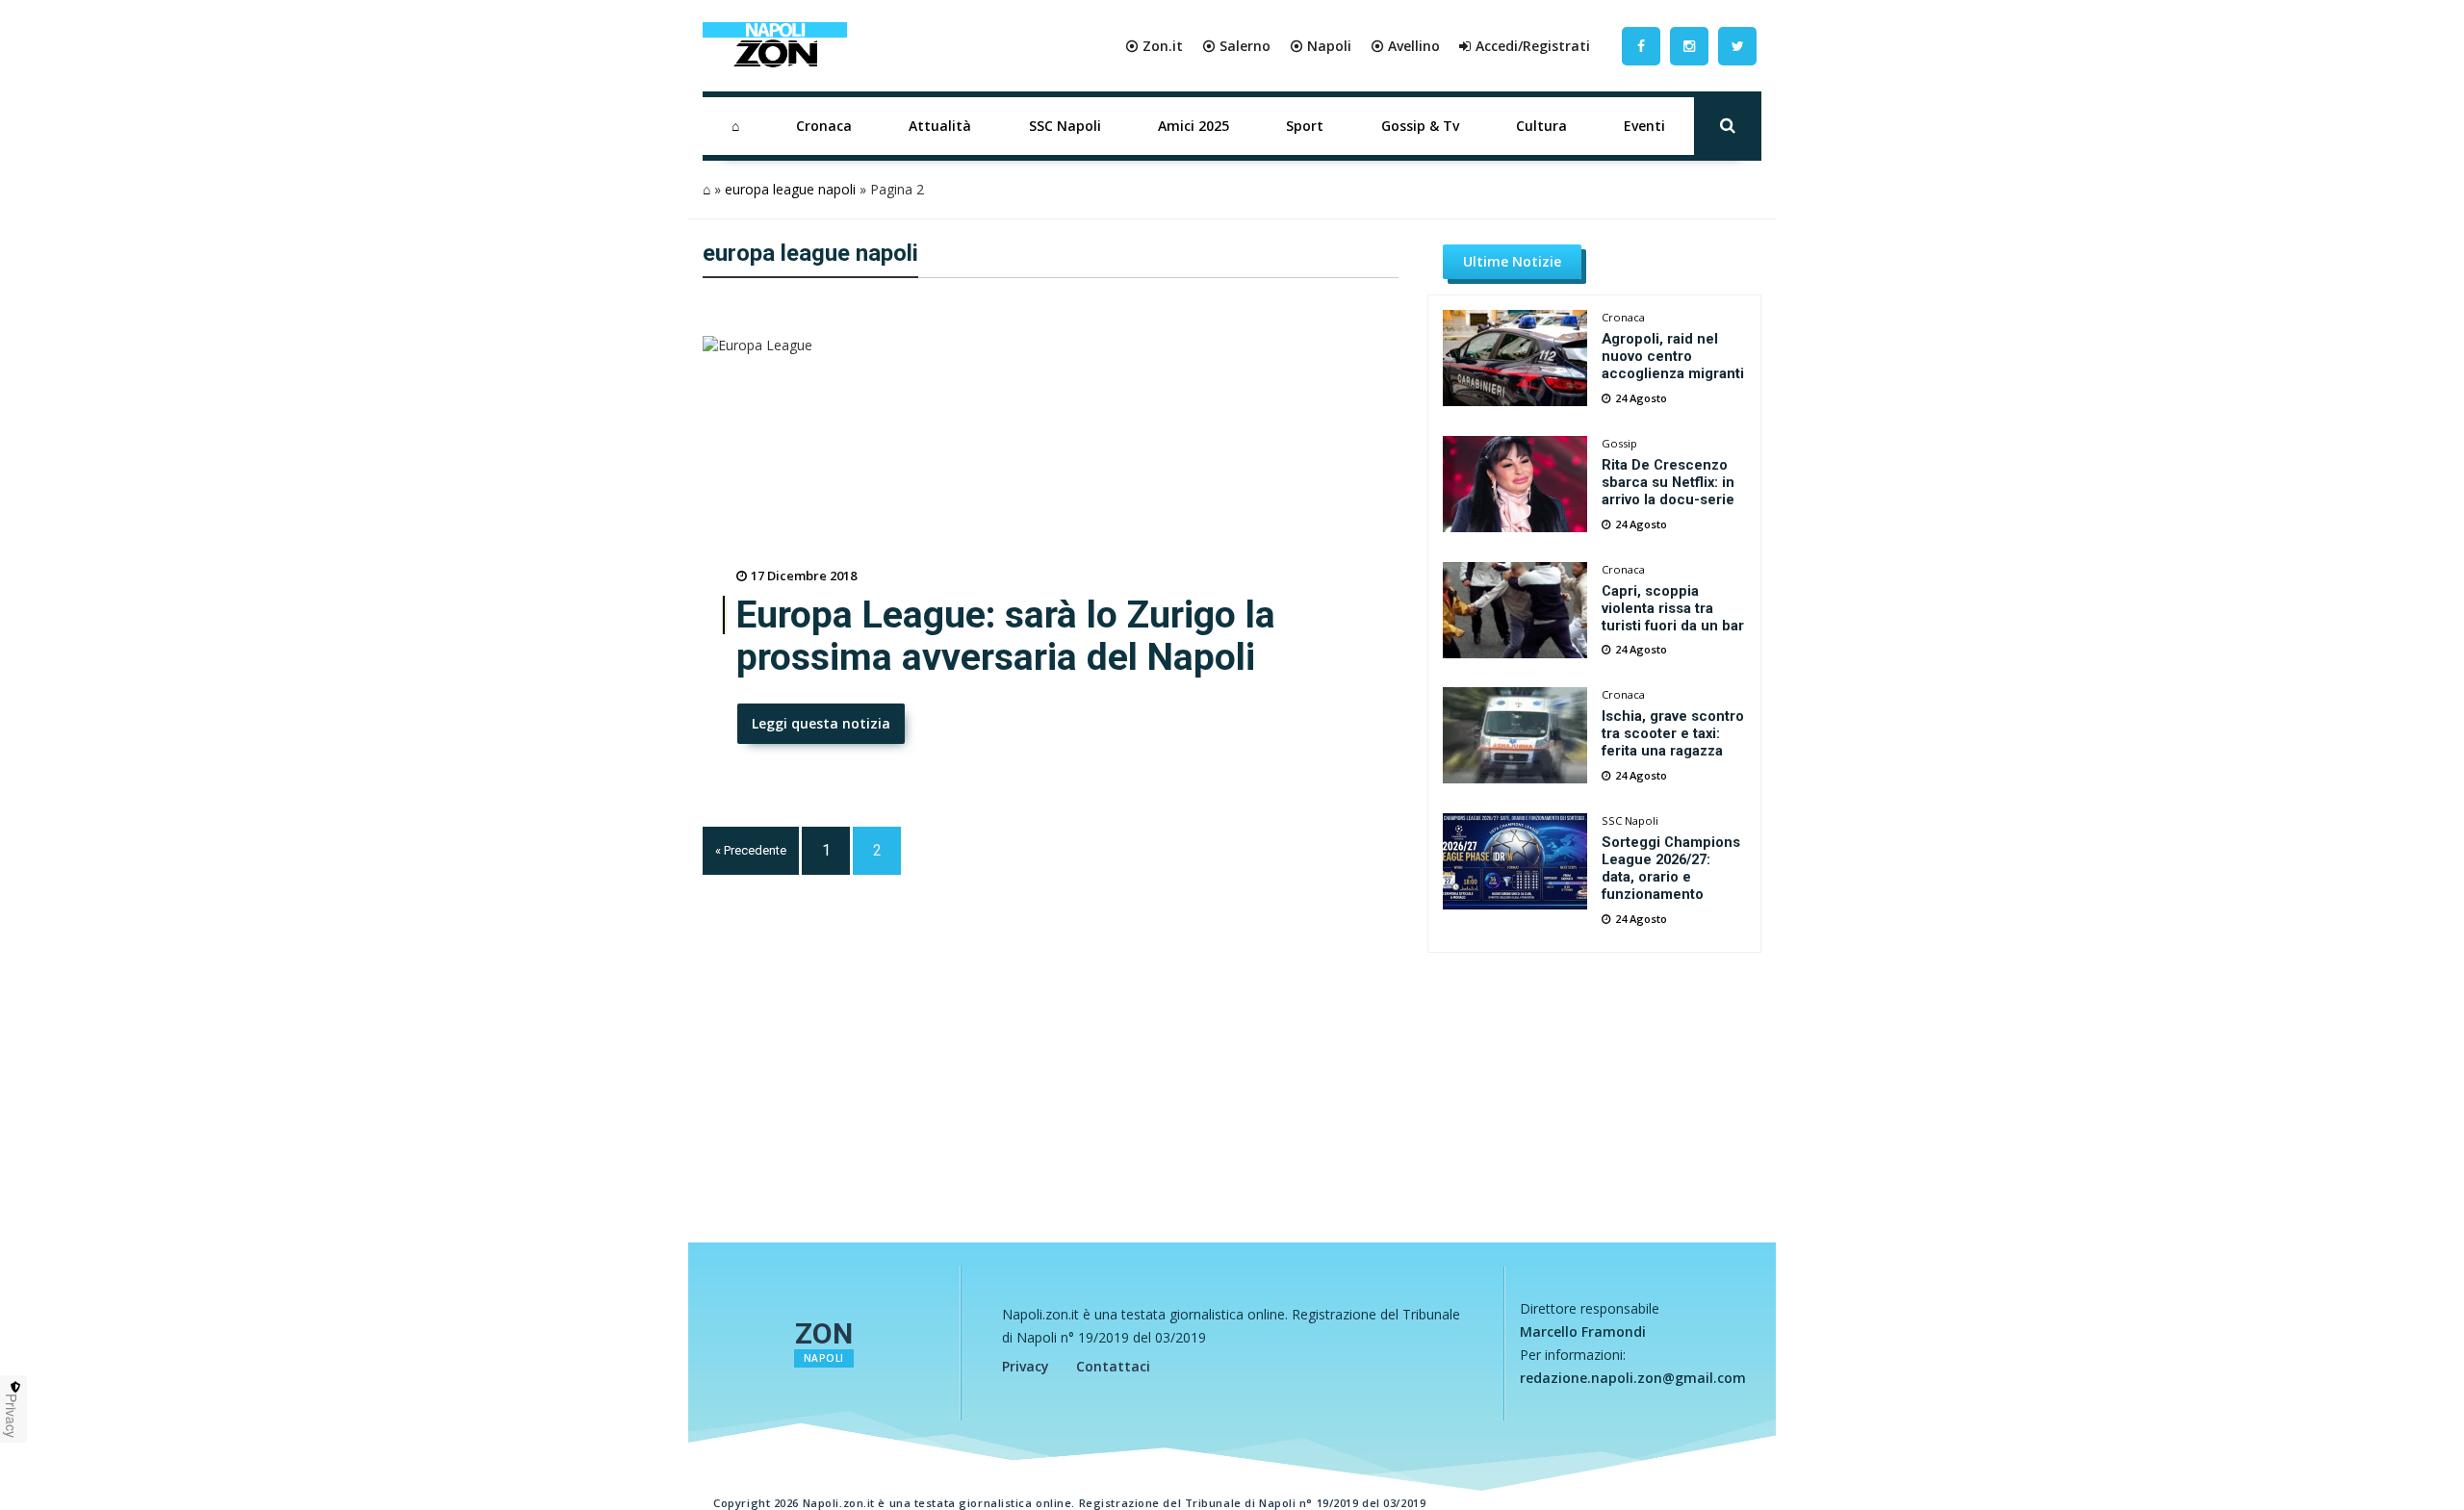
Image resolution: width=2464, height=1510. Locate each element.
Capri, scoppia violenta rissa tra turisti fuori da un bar (1673, 608)
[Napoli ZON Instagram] (1689, 46)
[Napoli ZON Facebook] (1641, 46)
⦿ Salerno (1236, 46)
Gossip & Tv (1420, 126)
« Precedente (751, 850)
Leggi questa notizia (821, 723)
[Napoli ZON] (775, 46)
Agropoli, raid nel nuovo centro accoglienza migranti (1673, 356)
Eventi (1644, 126)
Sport (1305, 126)
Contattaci (1113, 1366)
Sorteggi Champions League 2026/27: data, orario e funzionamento (1671, 868)
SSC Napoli (1065, 126)
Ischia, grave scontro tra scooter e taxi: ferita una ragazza (1673, 733)
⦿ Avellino (1405, 46)
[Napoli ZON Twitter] (1737, 46)
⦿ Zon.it (1154, 46)
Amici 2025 (1193, 126)
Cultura (1541, 126)
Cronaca (824, 126)
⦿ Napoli (1321, 46)
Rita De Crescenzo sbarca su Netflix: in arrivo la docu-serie (1668, 482)
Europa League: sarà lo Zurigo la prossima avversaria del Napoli (1006, 636)
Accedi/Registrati (1533, 46)
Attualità (940, 126)
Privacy (1026, 1366)
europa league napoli (790, 189)
